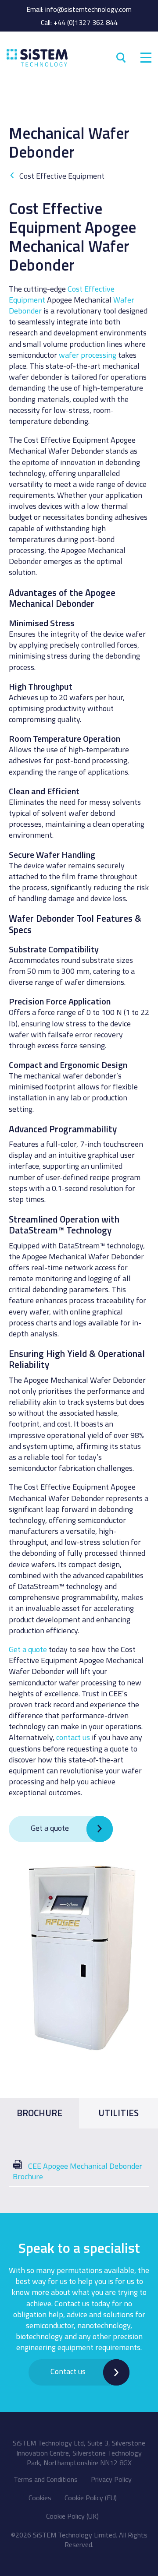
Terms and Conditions (46, 2479)
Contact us (68, 2371)
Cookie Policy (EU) (91, 2498)
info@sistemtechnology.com (88, 9)
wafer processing (88, 355)
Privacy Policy (111, 2479)
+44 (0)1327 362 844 (86, 22)
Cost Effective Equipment (62, 176)
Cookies (40, 2498)
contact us (73, 1737)
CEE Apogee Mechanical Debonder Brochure (77, 2171)
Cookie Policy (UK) (72, 2516)
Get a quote (28, 1649)
